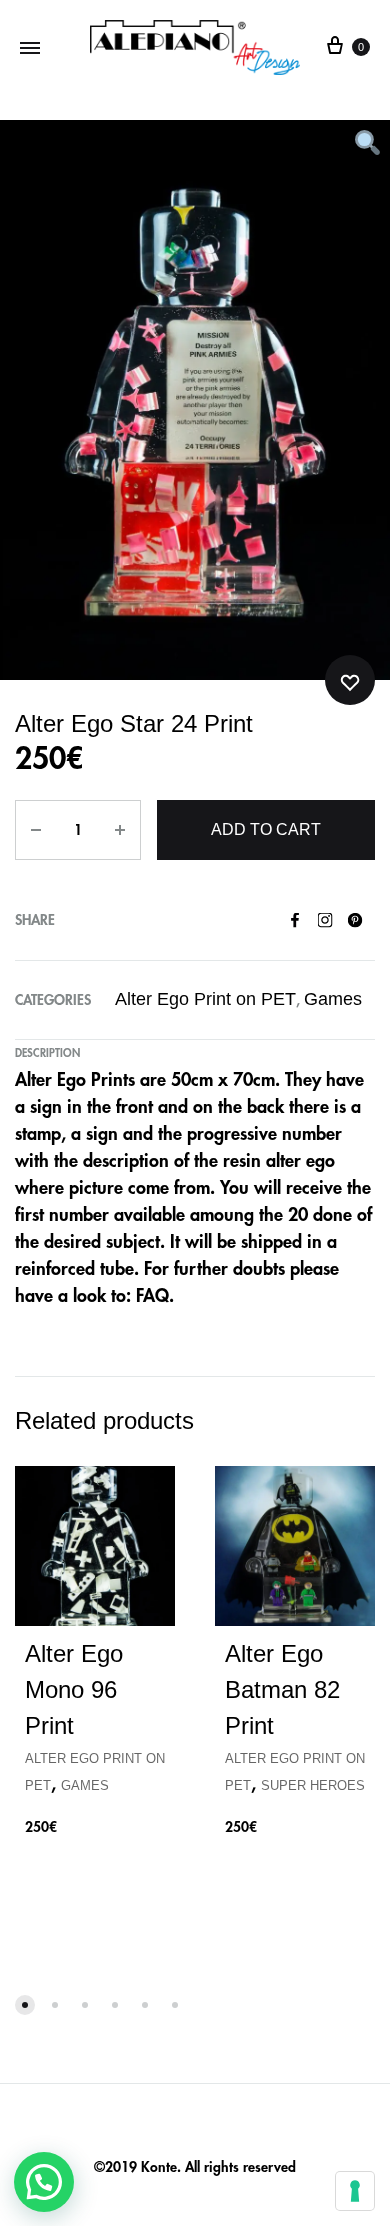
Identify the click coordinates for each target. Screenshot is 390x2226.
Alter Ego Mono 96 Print (74, 1689)
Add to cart (266, 829)
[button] (44, 2182)
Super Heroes (313, 1785)
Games (333, 999)
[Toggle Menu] (30, 47)
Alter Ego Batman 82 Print (282, 1689)
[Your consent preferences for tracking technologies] (355, 2191)
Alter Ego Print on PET (205, 999)
